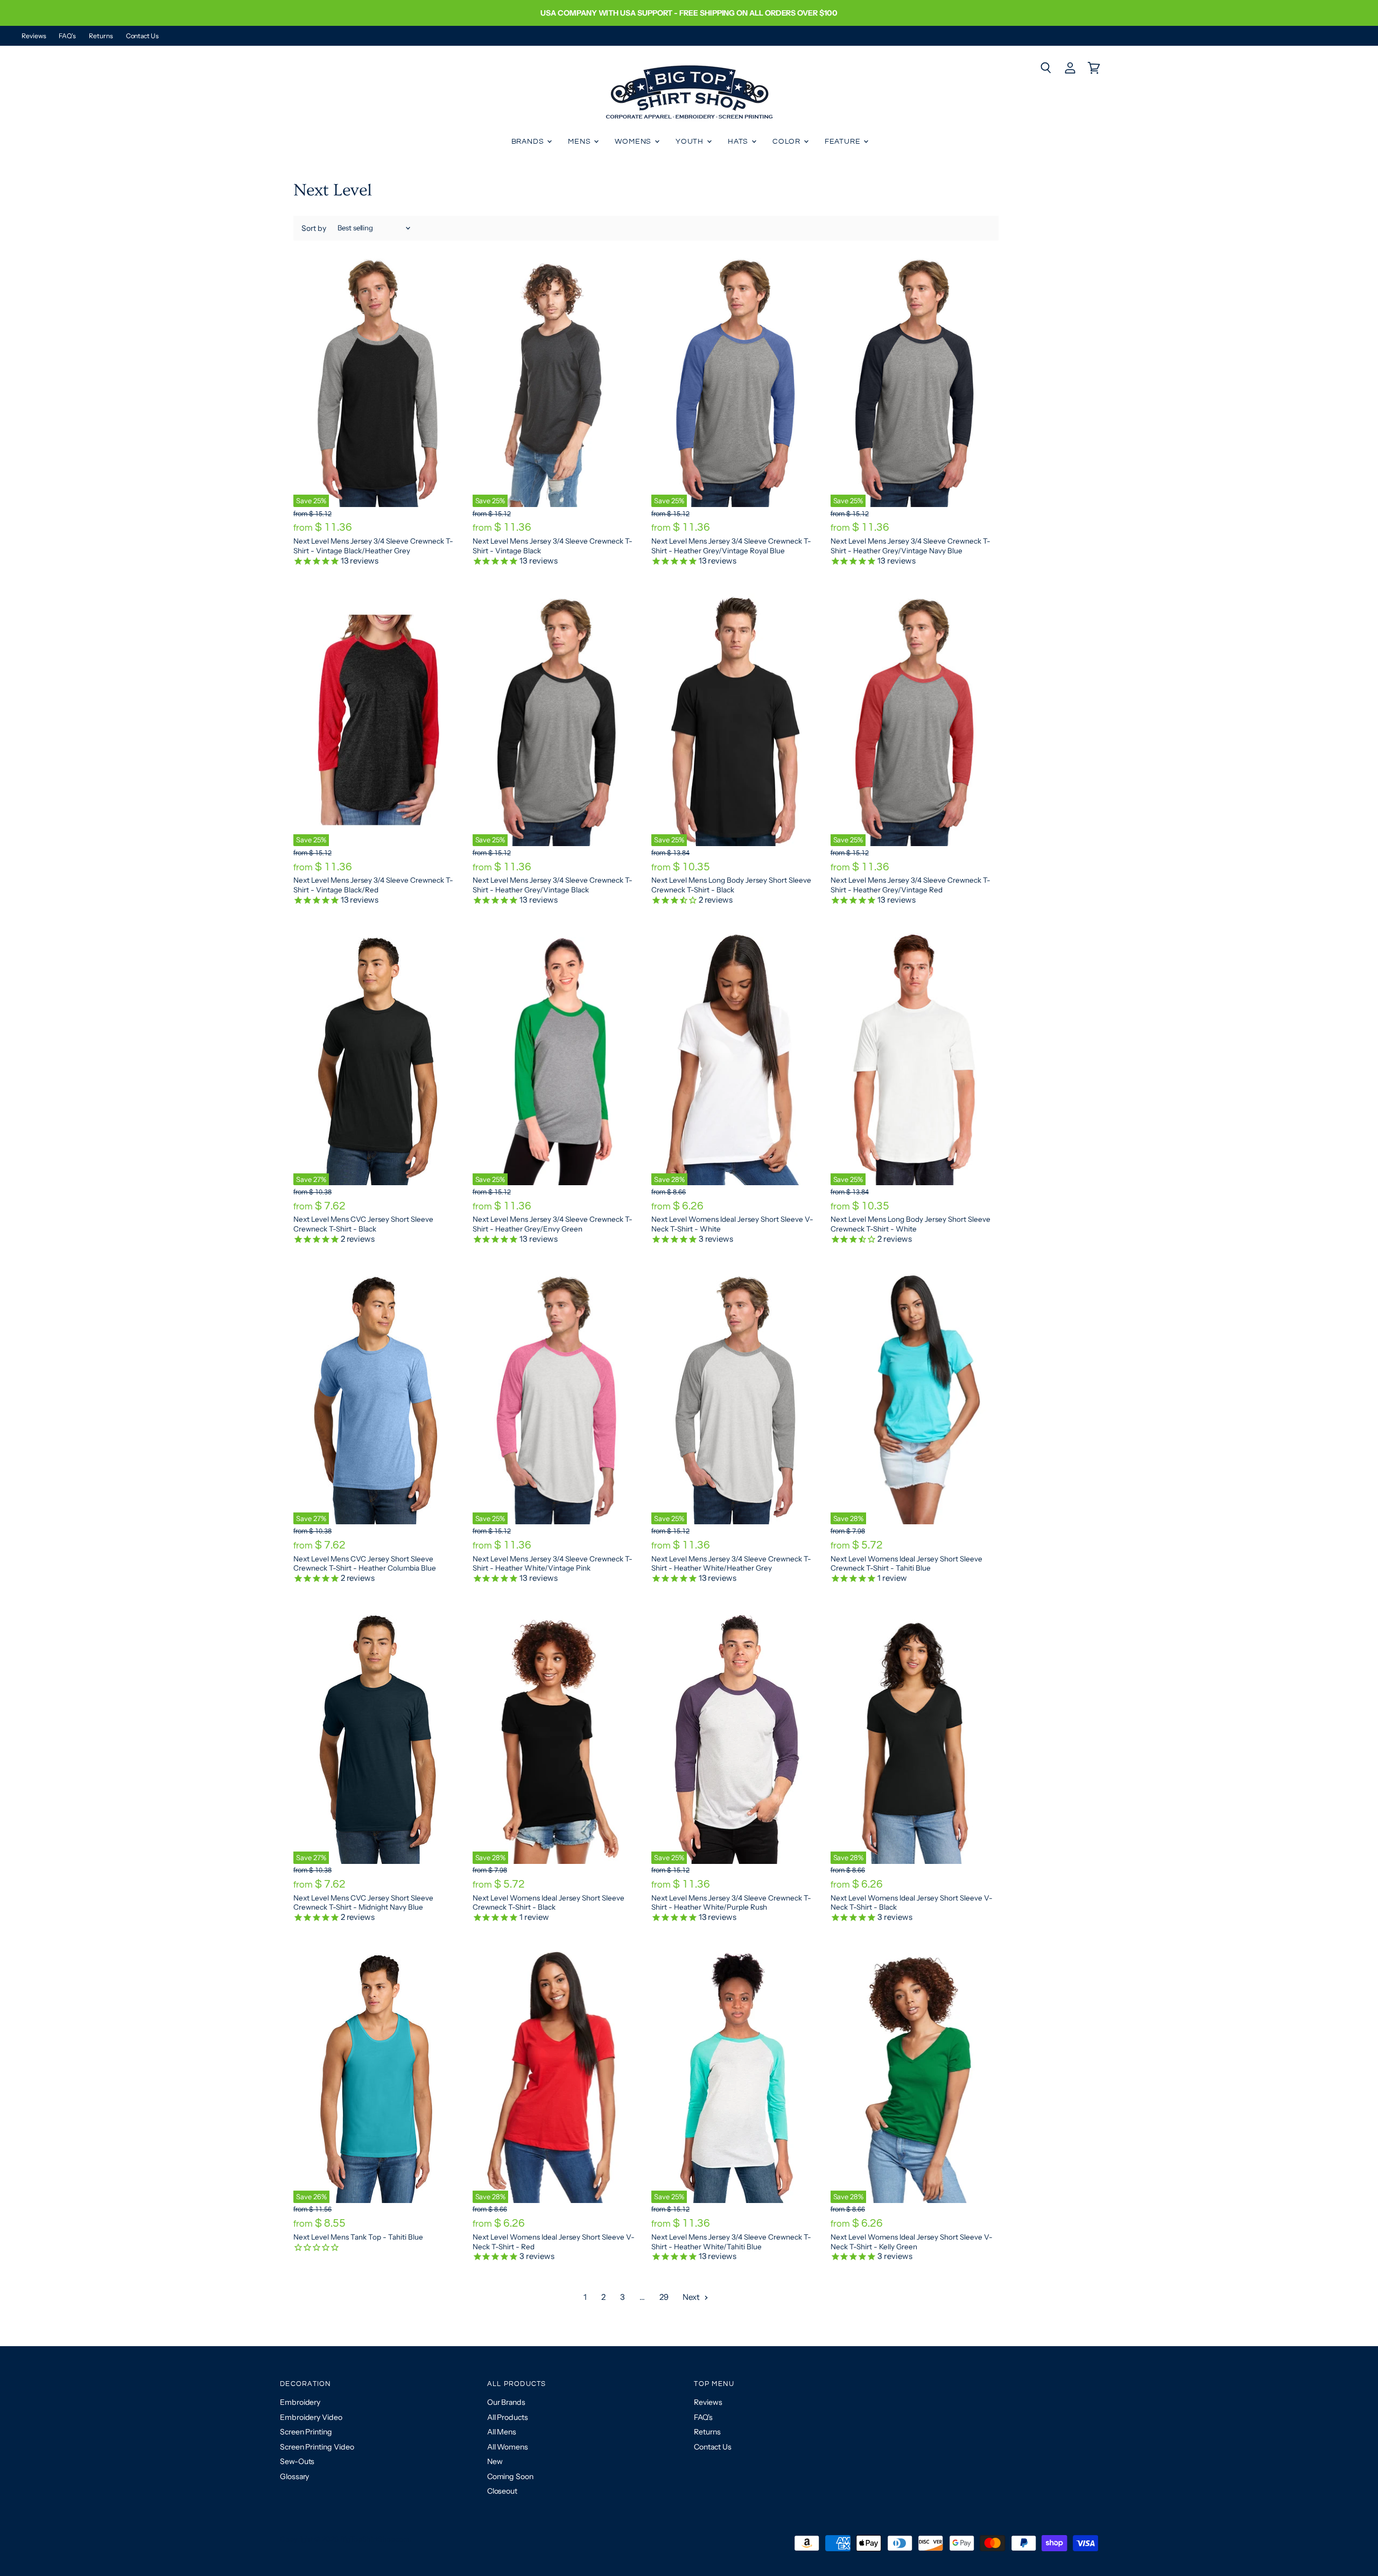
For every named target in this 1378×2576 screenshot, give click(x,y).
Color (788, 142)
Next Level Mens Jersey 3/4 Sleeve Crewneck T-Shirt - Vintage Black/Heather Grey (373, 546)
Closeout (502, 2491)
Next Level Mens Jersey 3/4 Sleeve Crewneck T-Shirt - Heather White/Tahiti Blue (731, 2242)
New (495, 2461)
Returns (101, 36)
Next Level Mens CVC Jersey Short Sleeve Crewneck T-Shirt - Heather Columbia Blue (365, 1564)
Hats (739, 142)
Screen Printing (306, 2432)
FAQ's (67, 36)
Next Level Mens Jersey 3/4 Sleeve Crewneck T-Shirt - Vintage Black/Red (373, 885)
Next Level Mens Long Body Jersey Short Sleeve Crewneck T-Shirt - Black (731, 885)
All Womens (508, 2447)
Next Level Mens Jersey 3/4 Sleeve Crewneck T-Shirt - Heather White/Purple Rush (731, 1903)
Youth (691, 142)
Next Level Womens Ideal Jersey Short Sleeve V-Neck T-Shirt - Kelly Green (912, 2242)
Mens (580, 142)
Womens (634, 142)
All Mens (502, 2432)
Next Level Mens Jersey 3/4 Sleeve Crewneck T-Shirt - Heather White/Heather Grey (731, 1564)
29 (664, 2297)
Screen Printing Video (317, 2447)
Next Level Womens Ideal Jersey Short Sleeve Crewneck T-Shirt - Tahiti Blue (906, 1564)
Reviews (34, 36)
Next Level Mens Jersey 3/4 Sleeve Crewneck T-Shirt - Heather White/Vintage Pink (553, 1564)
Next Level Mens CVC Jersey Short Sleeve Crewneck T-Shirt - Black (363, 1224)
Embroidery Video (311, 2417)
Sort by (314, 228)
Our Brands (506, 2402)
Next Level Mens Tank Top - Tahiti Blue (358, 2237)
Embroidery (300, 2402)
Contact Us (142, 36)
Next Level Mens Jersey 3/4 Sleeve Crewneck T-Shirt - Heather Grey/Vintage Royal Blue (731, 546)
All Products (508, 2417)
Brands (529, 142)
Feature (844, 142)
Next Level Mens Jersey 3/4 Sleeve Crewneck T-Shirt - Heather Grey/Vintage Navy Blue (911, 546)
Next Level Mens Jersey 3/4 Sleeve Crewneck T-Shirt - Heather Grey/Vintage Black (553, 885)
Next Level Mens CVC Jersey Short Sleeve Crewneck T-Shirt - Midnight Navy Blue (363, 1903)
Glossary (294, 2476)
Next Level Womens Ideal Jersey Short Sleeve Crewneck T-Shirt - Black (549, 1903)
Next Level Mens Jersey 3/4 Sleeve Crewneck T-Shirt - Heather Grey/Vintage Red (911, 885)
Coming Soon (510, 2476)
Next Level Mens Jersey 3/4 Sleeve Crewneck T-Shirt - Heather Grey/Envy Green (553, 1224)
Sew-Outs (297, 2461)
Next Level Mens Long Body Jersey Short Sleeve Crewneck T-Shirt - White (911, 1224)
